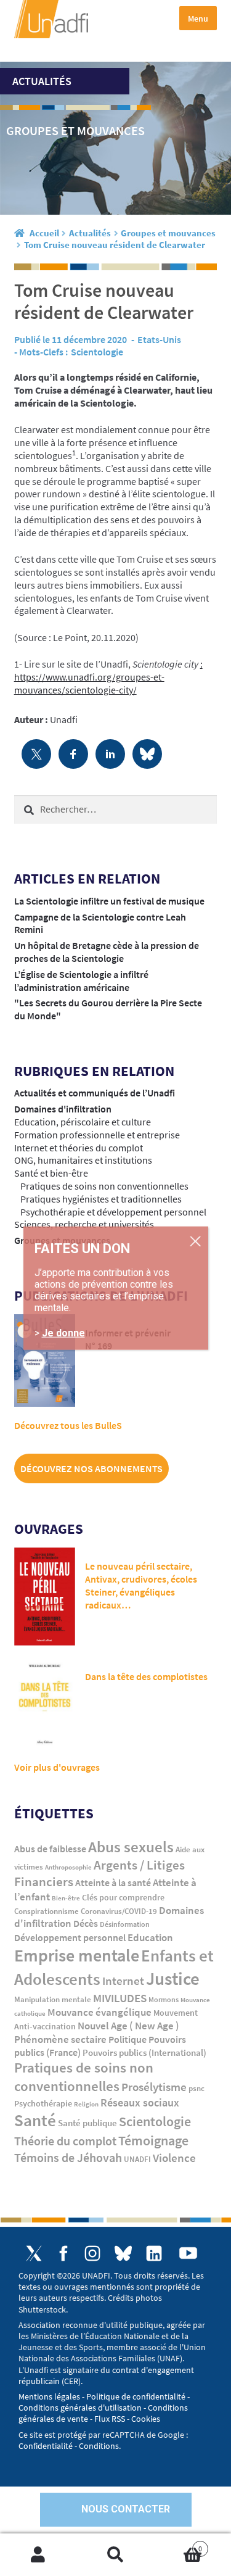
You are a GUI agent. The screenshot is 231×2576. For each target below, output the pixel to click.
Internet (123, 1981)
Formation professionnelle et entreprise (97, 1135)
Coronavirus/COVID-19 (119, 1911)
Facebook (63, 2253)
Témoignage (153, 2140)
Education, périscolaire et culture (83, 1122)
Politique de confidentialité (136, 2396)
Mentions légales (49, 2396)
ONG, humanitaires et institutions (83, 1160)
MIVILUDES (120, 1998)
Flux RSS (110, 2419)
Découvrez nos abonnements (91, 1468)
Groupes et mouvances (168, 233)
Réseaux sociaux (140, 2102)
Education (150, 1937)
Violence (174, 2158)
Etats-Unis (159, 339)
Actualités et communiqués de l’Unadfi (95, 1093)
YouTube (188, 2253)
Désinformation (125, 1924)
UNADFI (137, 2159)
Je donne (63, 1333)
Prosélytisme (154, 2087)
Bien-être (66, 1898)
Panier (178, 2544)
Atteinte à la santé (113, 1883)
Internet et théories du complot (79, 1148)
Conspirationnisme (47, 1911)
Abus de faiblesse (50, 1849)
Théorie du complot (65, 2141)
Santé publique (87, 2123)
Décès (86, 1924)
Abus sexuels (131, 1847)
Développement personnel (70, 1937)
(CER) (71, 2381)
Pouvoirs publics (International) (144, 2053)
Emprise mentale (77, 1955)
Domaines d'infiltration (63, 1109)
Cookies (146, 2419)
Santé (35, 2120)
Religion (86, 2104)
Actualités (90, 233)
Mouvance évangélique (99, 2012)
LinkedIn (154, 2253)
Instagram (92, 2253)
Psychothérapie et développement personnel (113, 1212)
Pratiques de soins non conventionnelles (104, 1186)
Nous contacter (126, 2509)
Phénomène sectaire (60, 2039)
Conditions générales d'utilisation (80, 2408)
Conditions (99, 2446)
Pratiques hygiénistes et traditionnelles (101, 1199)
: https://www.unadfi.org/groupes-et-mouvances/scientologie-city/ (108, 677)
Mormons (164, 1999)
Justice (173, 1978)
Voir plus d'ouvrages (57, 1767)
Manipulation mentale (53, 1999)
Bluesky (123, 2253)
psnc (197, 2088)
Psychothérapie (43, 2104)
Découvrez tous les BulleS (68, 1425)
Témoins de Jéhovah (68, 2157)
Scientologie (97, 352)
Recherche (115, 2555)
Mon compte (38, 2555)
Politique (128, 2039)
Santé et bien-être (51, 1173)
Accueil (44, 233)
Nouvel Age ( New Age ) (128, 2026)
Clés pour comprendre (123, 1897)
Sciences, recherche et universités (84, 1224)
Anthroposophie (68, 1867)
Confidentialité (46, 2446)
